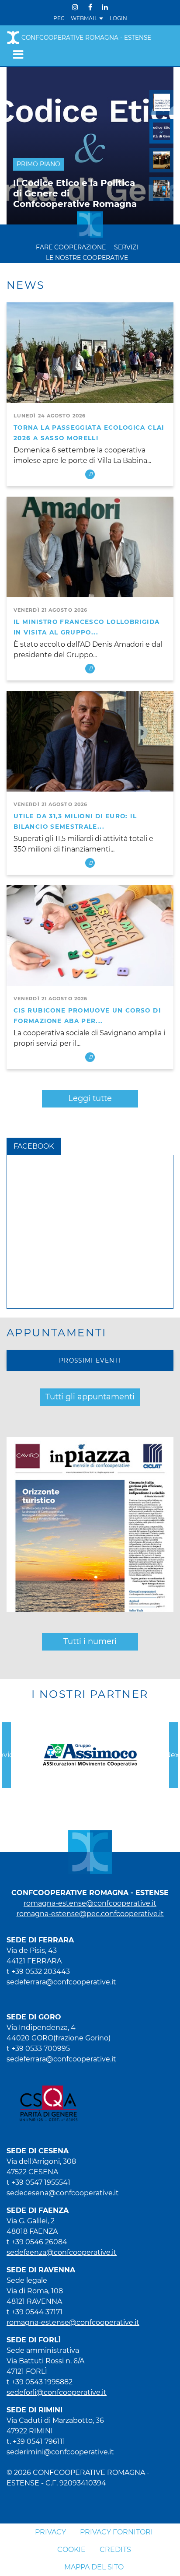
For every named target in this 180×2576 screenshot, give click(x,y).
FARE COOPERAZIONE (71, 247)
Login (118, 18)
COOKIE (71, 2550)
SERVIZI (126, 247)
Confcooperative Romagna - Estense (86, 38)
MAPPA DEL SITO (94, 2567)
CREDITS (115, 2550)
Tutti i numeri (90, 1641)
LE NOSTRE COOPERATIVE (87, 258)
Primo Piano (38, 164)
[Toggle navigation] (16, 54)
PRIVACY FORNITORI (116, 2532)
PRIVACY (50, 2532)
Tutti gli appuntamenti (90, 1397)
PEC (59, 18)
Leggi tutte (90, 1098)
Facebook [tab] (34, 1146)
